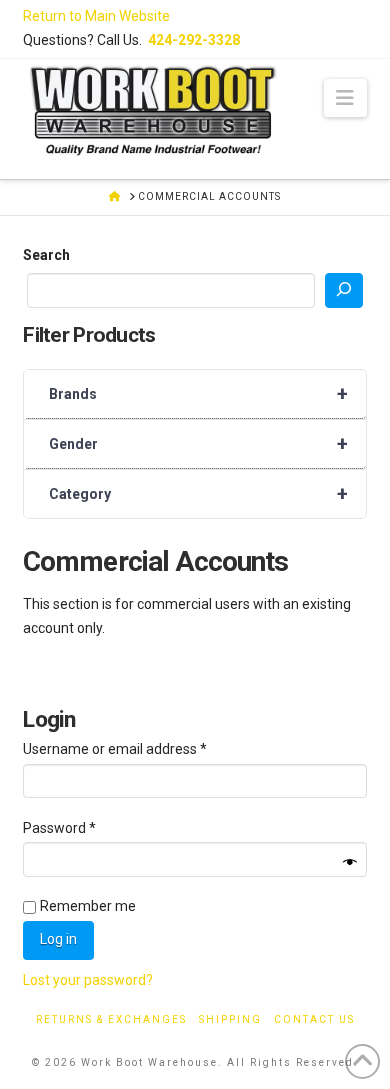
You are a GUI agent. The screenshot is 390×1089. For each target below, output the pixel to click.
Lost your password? (88, 980)
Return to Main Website (96, 16)
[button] (345, 98)
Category (198, 494)
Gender (198, 444)
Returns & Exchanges (111, 1019)
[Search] (344, 290)
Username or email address (143, 748)
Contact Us (314, 1019)
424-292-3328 (194, 40)
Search (46, 255)
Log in (58, 939)
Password (87, 827)
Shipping (230, 1019)
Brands (198, 394)
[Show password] (350, 862)
